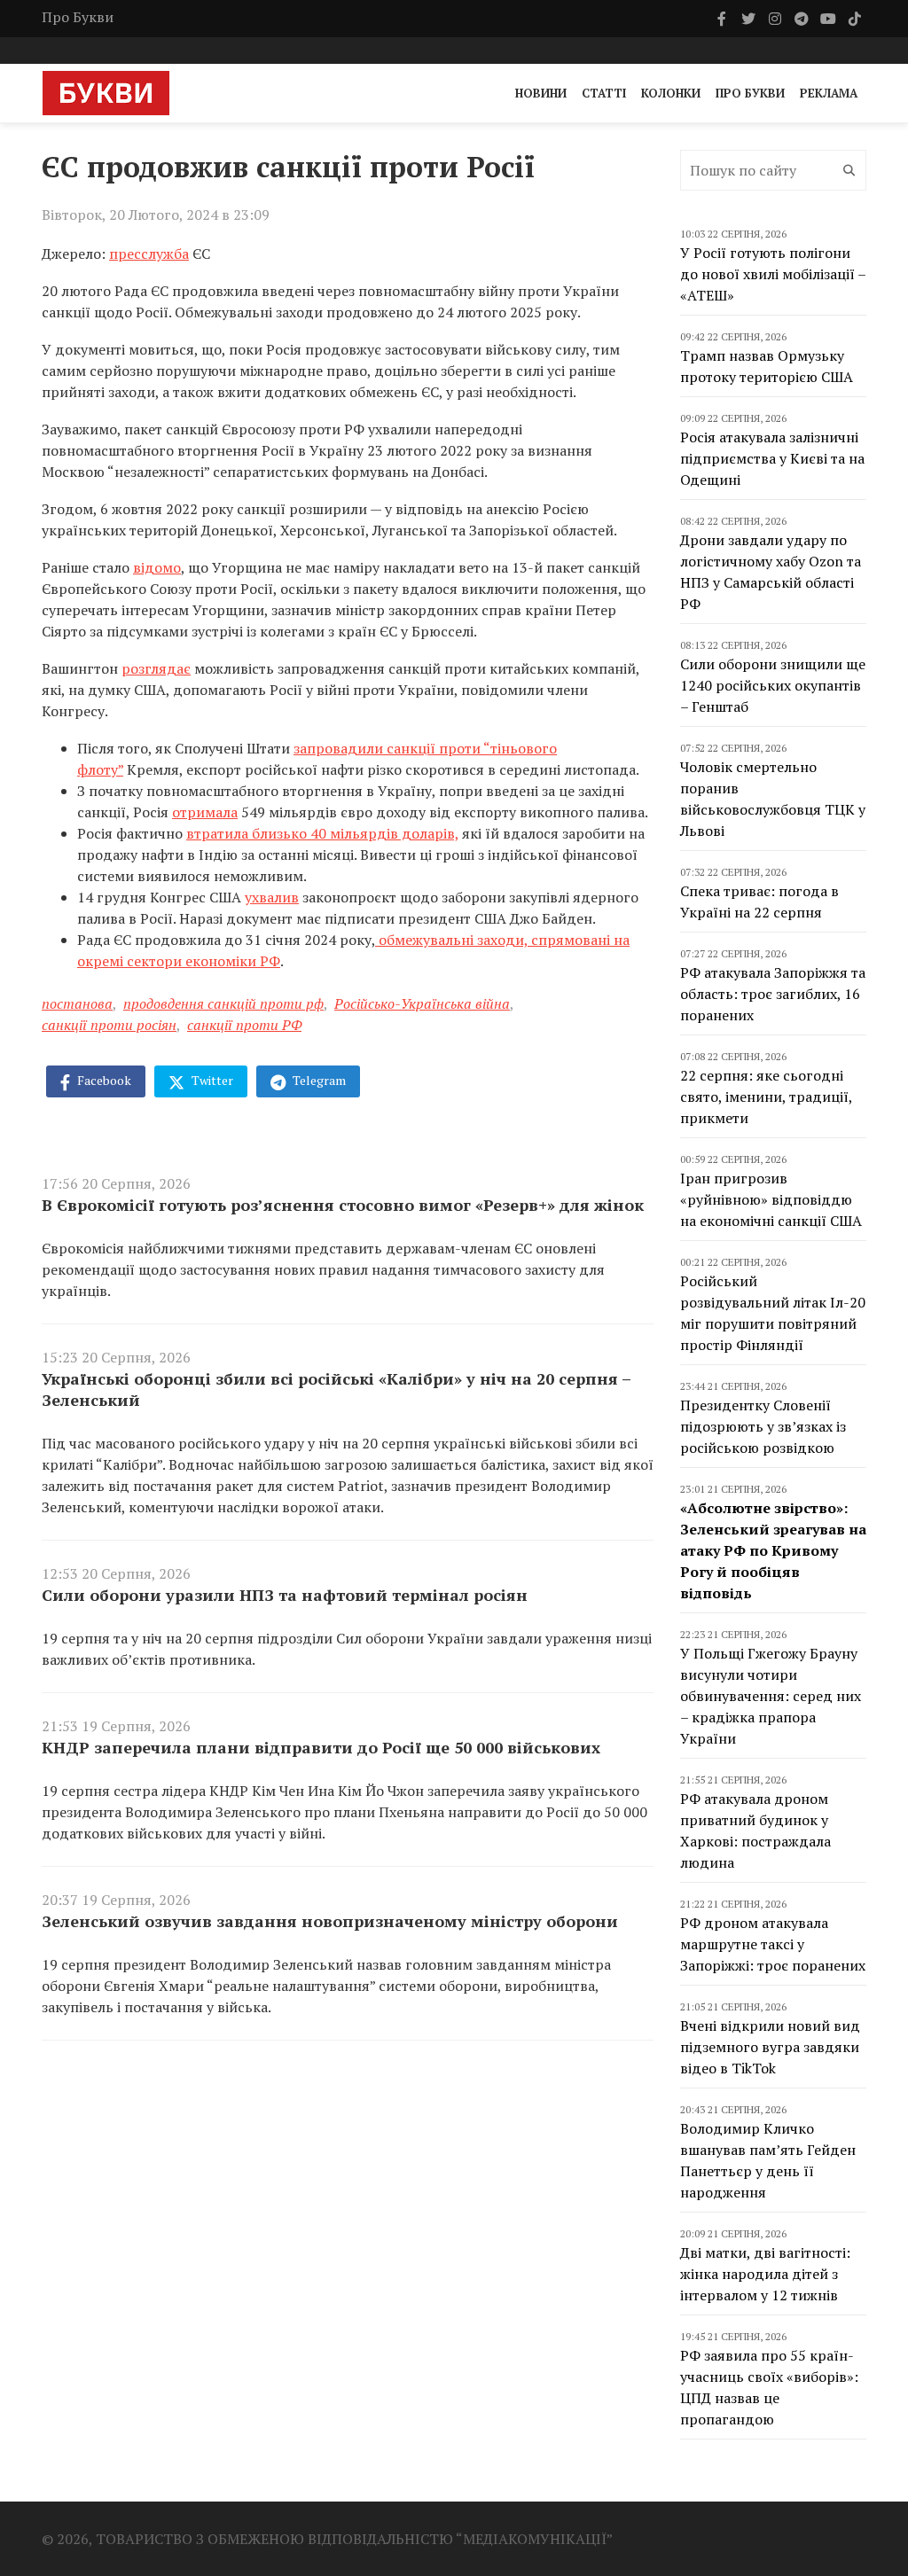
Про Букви (78, 17)
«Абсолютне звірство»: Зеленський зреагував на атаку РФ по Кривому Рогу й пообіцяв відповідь (773, 1550)
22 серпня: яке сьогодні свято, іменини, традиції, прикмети (766, 1097)
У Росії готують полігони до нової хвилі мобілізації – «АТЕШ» (773, 274)
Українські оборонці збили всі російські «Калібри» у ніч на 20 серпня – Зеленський (336, 1389)
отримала (205, 812)
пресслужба (149, 254)
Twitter (211, 1080)
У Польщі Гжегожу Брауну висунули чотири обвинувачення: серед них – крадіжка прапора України (771, 1696)
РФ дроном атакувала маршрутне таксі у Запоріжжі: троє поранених (773, 1944)
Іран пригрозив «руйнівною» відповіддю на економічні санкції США (771, 1199)
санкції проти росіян (109, 1025)
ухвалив (272, 897)
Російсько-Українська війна (422, 1003)
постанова (77, 1003)
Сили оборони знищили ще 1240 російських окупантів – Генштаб (773, 685)
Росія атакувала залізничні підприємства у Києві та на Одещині (772, 458)
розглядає (156, 668)
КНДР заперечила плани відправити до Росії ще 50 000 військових (321, 1747)
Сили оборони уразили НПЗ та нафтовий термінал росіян (285, 1595)
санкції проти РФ (244, 1025)
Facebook (103, 1080)
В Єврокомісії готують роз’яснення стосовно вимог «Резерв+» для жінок (343, 1205)
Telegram (318, 1080)
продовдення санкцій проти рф (223, 1003)
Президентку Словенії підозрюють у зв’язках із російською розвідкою (763, 1426)
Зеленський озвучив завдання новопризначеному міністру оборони (330, 1921)
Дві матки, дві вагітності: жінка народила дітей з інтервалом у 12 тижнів (765, 2274)
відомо (157, 567)
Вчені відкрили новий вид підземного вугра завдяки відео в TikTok (770, 2047)
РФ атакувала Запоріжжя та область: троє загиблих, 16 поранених (773, 994)
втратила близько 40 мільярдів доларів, (322, 833)
